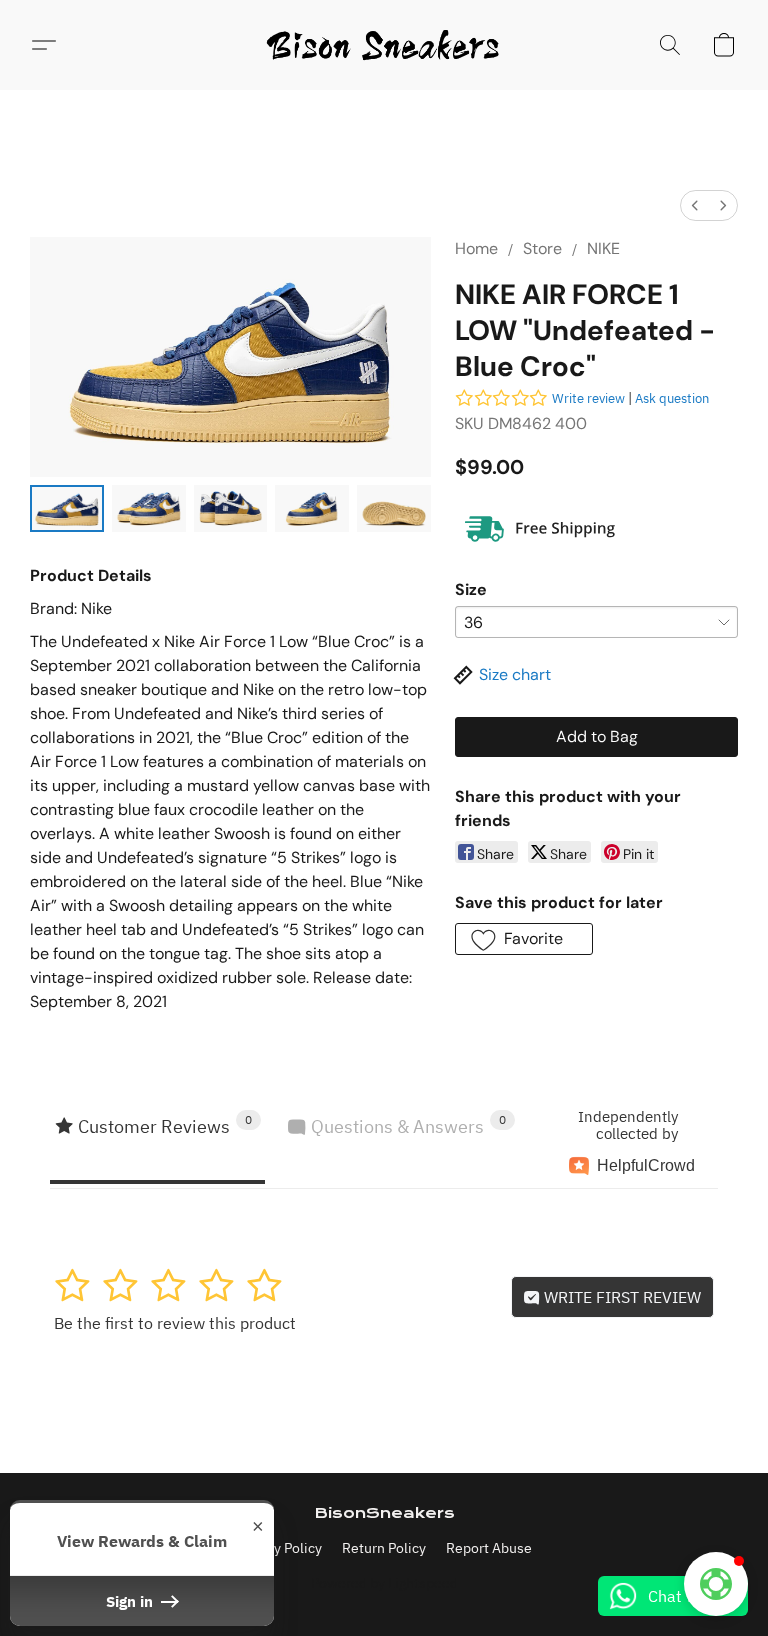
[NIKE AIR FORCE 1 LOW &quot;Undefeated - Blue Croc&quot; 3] (312, 508)
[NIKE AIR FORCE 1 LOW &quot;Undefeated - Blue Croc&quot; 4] (394, 508)
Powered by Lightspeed (384, 1583)
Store (542, 248)
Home (476, 248)
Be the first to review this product (175, 1323)
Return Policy (384, 1548)
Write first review (620, 1297)
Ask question (672, 398)
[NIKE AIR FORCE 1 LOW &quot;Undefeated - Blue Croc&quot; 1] (149, 508)
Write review (588, 398)
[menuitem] (695, 205)
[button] (384, 45)
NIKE (603, 248)
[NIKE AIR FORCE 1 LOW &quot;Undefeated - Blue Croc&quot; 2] (231, 508)
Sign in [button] (131, 1601)
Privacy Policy (279, 1548)
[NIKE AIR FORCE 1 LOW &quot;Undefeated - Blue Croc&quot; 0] (67, 508)
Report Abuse (489, 1548)
